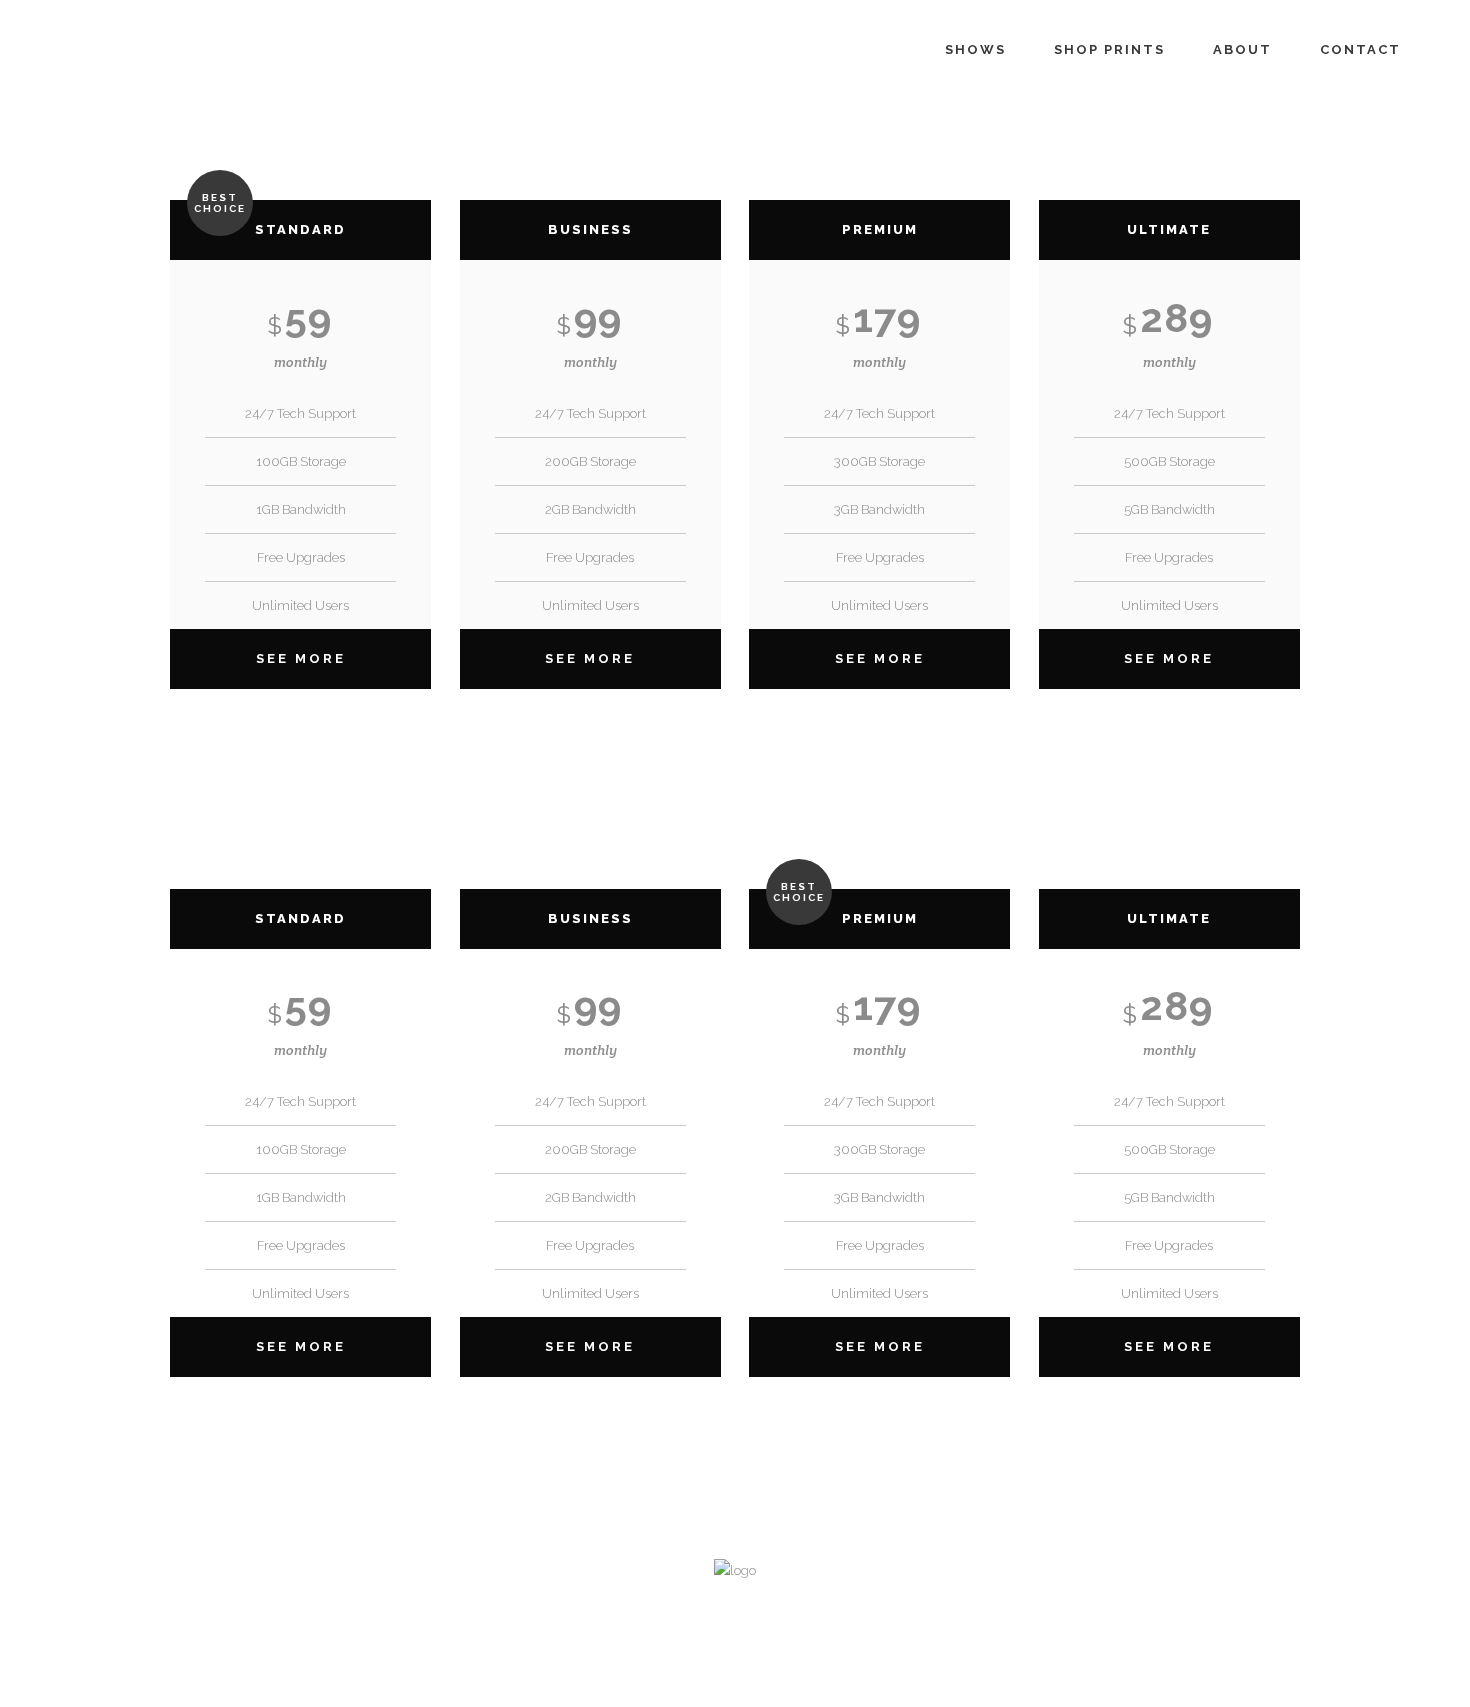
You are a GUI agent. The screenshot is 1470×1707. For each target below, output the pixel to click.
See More (301, 658)
